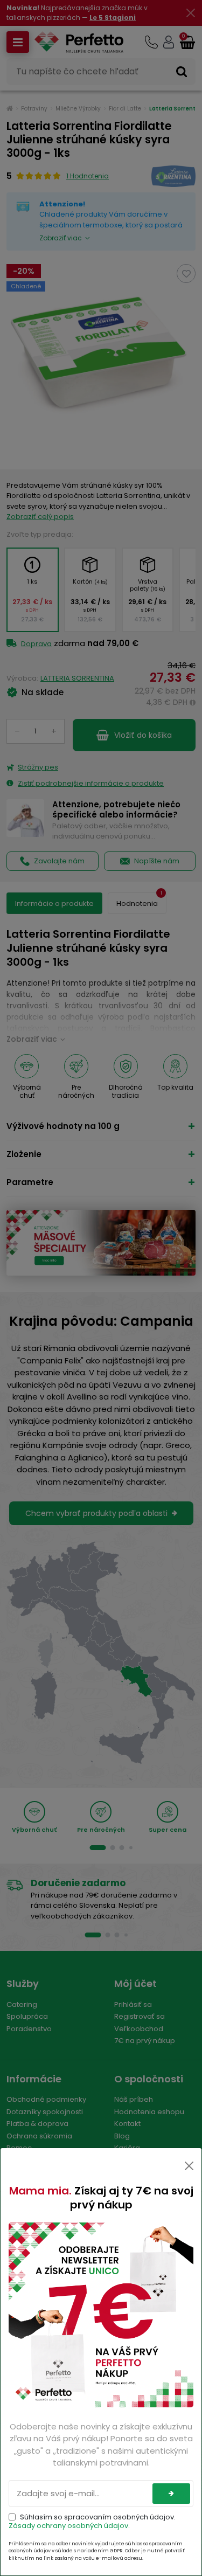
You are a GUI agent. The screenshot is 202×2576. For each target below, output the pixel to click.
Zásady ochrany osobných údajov (68, 2526)
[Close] (189, 2166)
